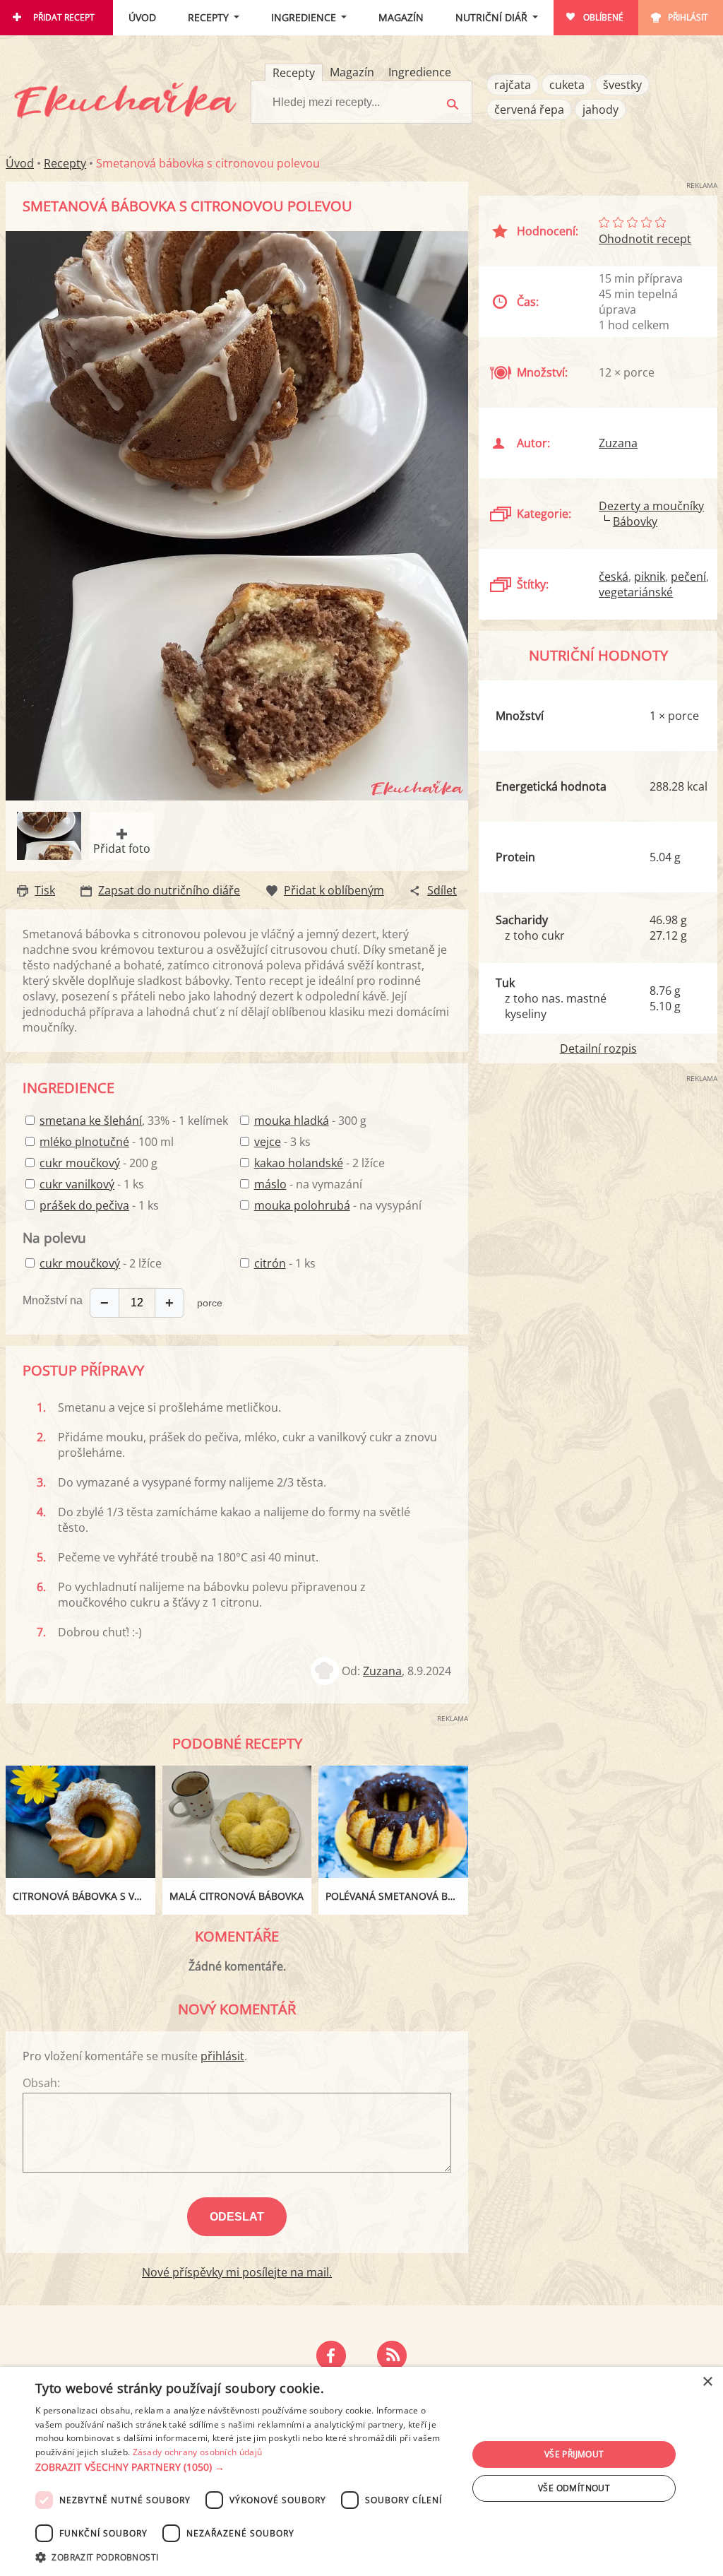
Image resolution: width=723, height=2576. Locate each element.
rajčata (513, 85)
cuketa (567, 85)
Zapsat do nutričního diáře (169, 890)
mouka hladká (292, 1121)
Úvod (142, 17)
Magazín (401, 17)
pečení (688, 577)
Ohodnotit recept (645, 239)
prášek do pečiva (84, 1205)
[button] (245, 2467)
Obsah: (41, 2083)
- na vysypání (338, 1205)
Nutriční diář (491, 17)
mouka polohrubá (302, 1205)
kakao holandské (299, 1163)
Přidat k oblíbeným (334, 890)
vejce (268, 1142)
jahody (600, 110)
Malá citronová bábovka (237, 1896)
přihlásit (222, 2056)
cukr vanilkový (77, 1184)
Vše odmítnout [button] (574, 2488)
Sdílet (442, 890)
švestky (622, 85)
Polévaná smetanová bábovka (397, 1896)
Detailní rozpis (598, 1048)
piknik (650, 577)
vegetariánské (636, 592)
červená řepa (529, 110)
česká (614, 577)
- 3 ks (282, 1142)
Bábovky (635, 521)
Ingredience (304, 17)
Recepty (208, 17)
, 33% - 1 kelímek (134, 1121)
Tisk (45, 890)
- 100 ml (107, 1142)
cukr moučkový (80, 1163)
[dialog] (361, 2471)
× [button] (707, 2382)
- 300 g (310, 1121)
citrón (270, 1263)
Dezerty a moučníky (651, 506)
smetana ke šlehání (91, 1121)
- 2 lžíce (319, 1163)
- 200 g (98, 1163)
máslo (270, 1184)
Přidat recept (64, 17)
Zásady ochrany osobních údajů (198, 2452)
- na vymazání (308, 1184)
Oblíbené (603, 17)
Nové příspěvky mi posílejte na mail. (237, 2272)
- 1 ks (92, 1184)
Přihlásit (688, 17)
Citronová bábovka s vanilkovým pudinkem (84, 1896)
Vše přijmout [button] (574, 2454)
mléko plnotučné (84, 1142)
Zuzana (382, 1671)
